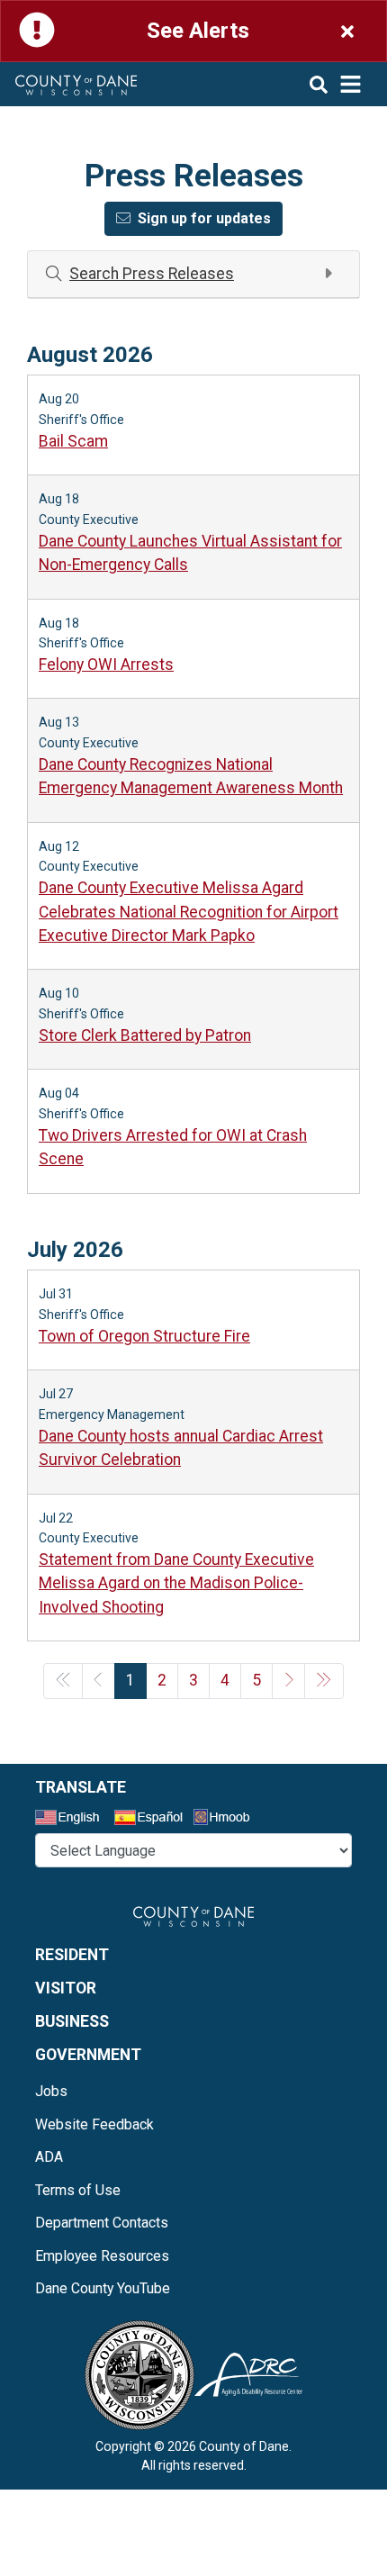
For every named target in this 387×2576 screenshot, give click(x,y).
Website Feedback (94, 2124)
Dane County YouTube (103, 2288)
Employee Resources (102, 2256)
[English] (73, 1820)
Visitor (66, 1988)
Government (88, 2055)
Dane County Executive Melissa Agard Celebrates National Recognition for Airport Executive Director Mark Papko (189, 912)
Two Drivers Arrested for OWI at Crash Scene (173, 1147)
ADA (49, 2157)
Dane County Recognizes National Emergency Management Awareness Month (191, 776)
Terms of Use (78, 2190)
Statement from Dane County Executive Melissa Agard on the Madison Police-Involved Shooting (176, 1583)
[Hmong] (228, 1819)
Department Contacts (102, 2223)
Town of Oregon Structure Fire (144, 1336)
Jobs (51, 2091)
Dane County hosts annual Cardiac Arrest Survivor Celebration (181, 1448)
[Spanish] (152, 1820)
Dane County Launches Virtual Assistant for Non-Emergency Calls (190, 553)
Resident (72, 1955)
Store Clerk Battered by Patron (145, 1035)
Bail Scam (73, 441)
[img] (336, 84)
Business (72, 2021)
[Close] (347, 31)
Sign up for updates (204, 218)
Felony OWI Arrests (106, 664)
